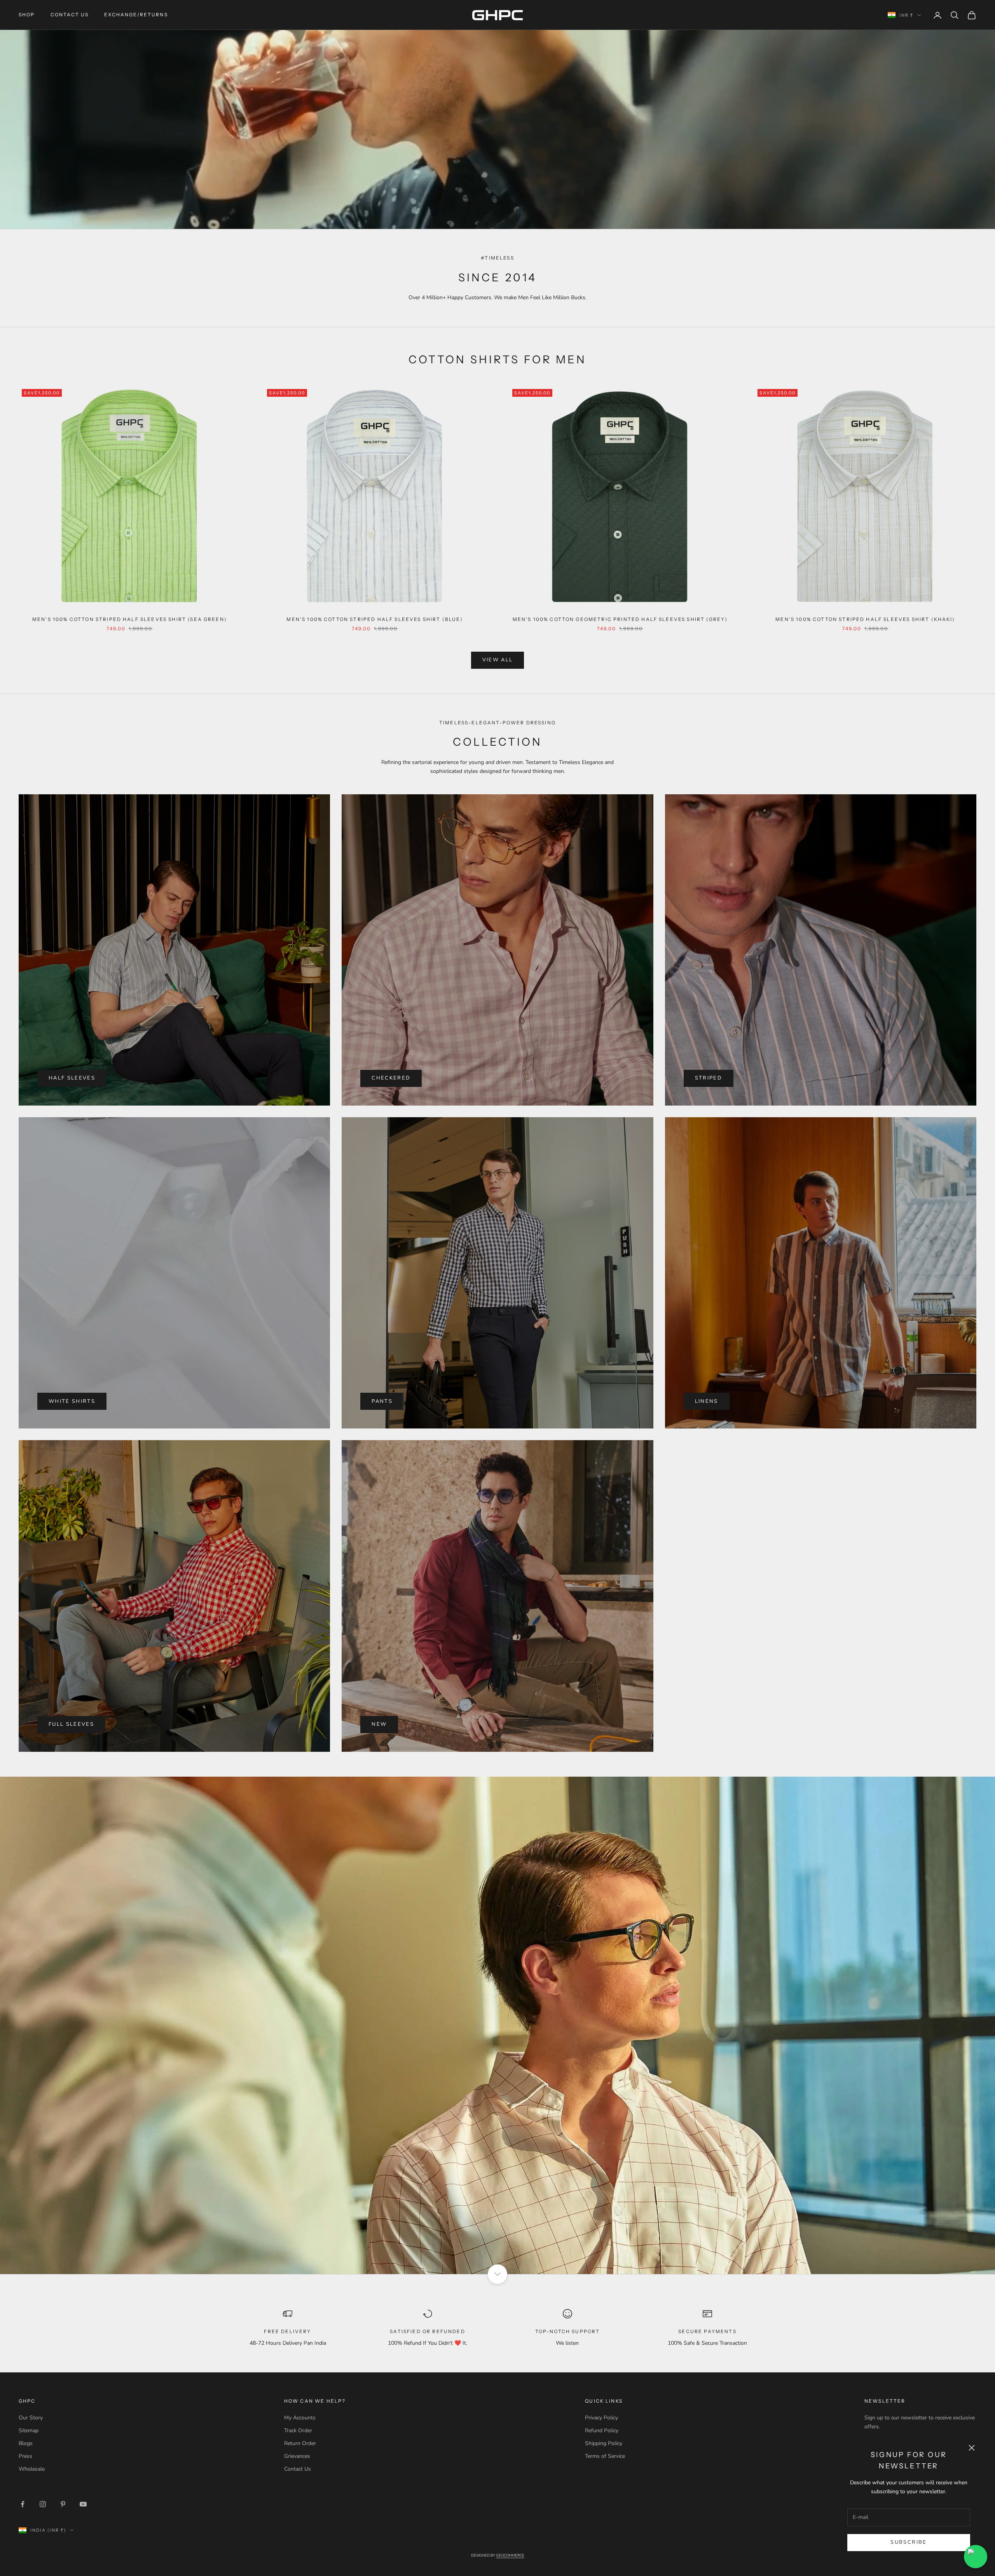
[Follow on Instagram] (43, 2504)
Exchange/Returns (136, 15)
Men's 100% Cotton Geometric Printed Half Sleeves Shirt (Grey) (620, 619)
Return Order (300, 2443)
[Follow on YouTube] (83, 2504)
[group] (497, 2025)
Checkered (391, 1078)
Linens (707, 1401)
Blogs (26, 2443)
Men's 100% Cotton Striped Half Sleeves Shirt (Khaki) (865, 619)
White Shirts (72, 1401)
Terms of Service (605, 2456)
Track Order (298, 2430)
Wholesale (32, 2469)
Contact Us (70, 15)
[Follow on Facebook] (23, 2504)
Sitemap (29, 2430)
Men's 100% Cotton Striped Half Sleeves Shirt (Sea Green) (130, 619)
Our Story (31, 2418)
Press (25, 2456)
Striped (709, 1078)
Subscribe (909, 2542)
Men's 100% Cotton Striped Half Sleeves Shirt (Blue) (375, 619)
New (379, 1724)
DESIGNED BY (498, 2555)
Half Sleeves (72, 1078)
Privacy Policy (601, 2418)
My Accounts (300, 2418)
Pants (382, 1401)
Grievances (297, 2456)
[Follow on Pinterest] (63, 2504)
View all (498, 660)
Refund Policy (602, 2430)
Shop (27, 15)
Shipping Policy (604, 2443)
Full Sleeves (71, 1724)
